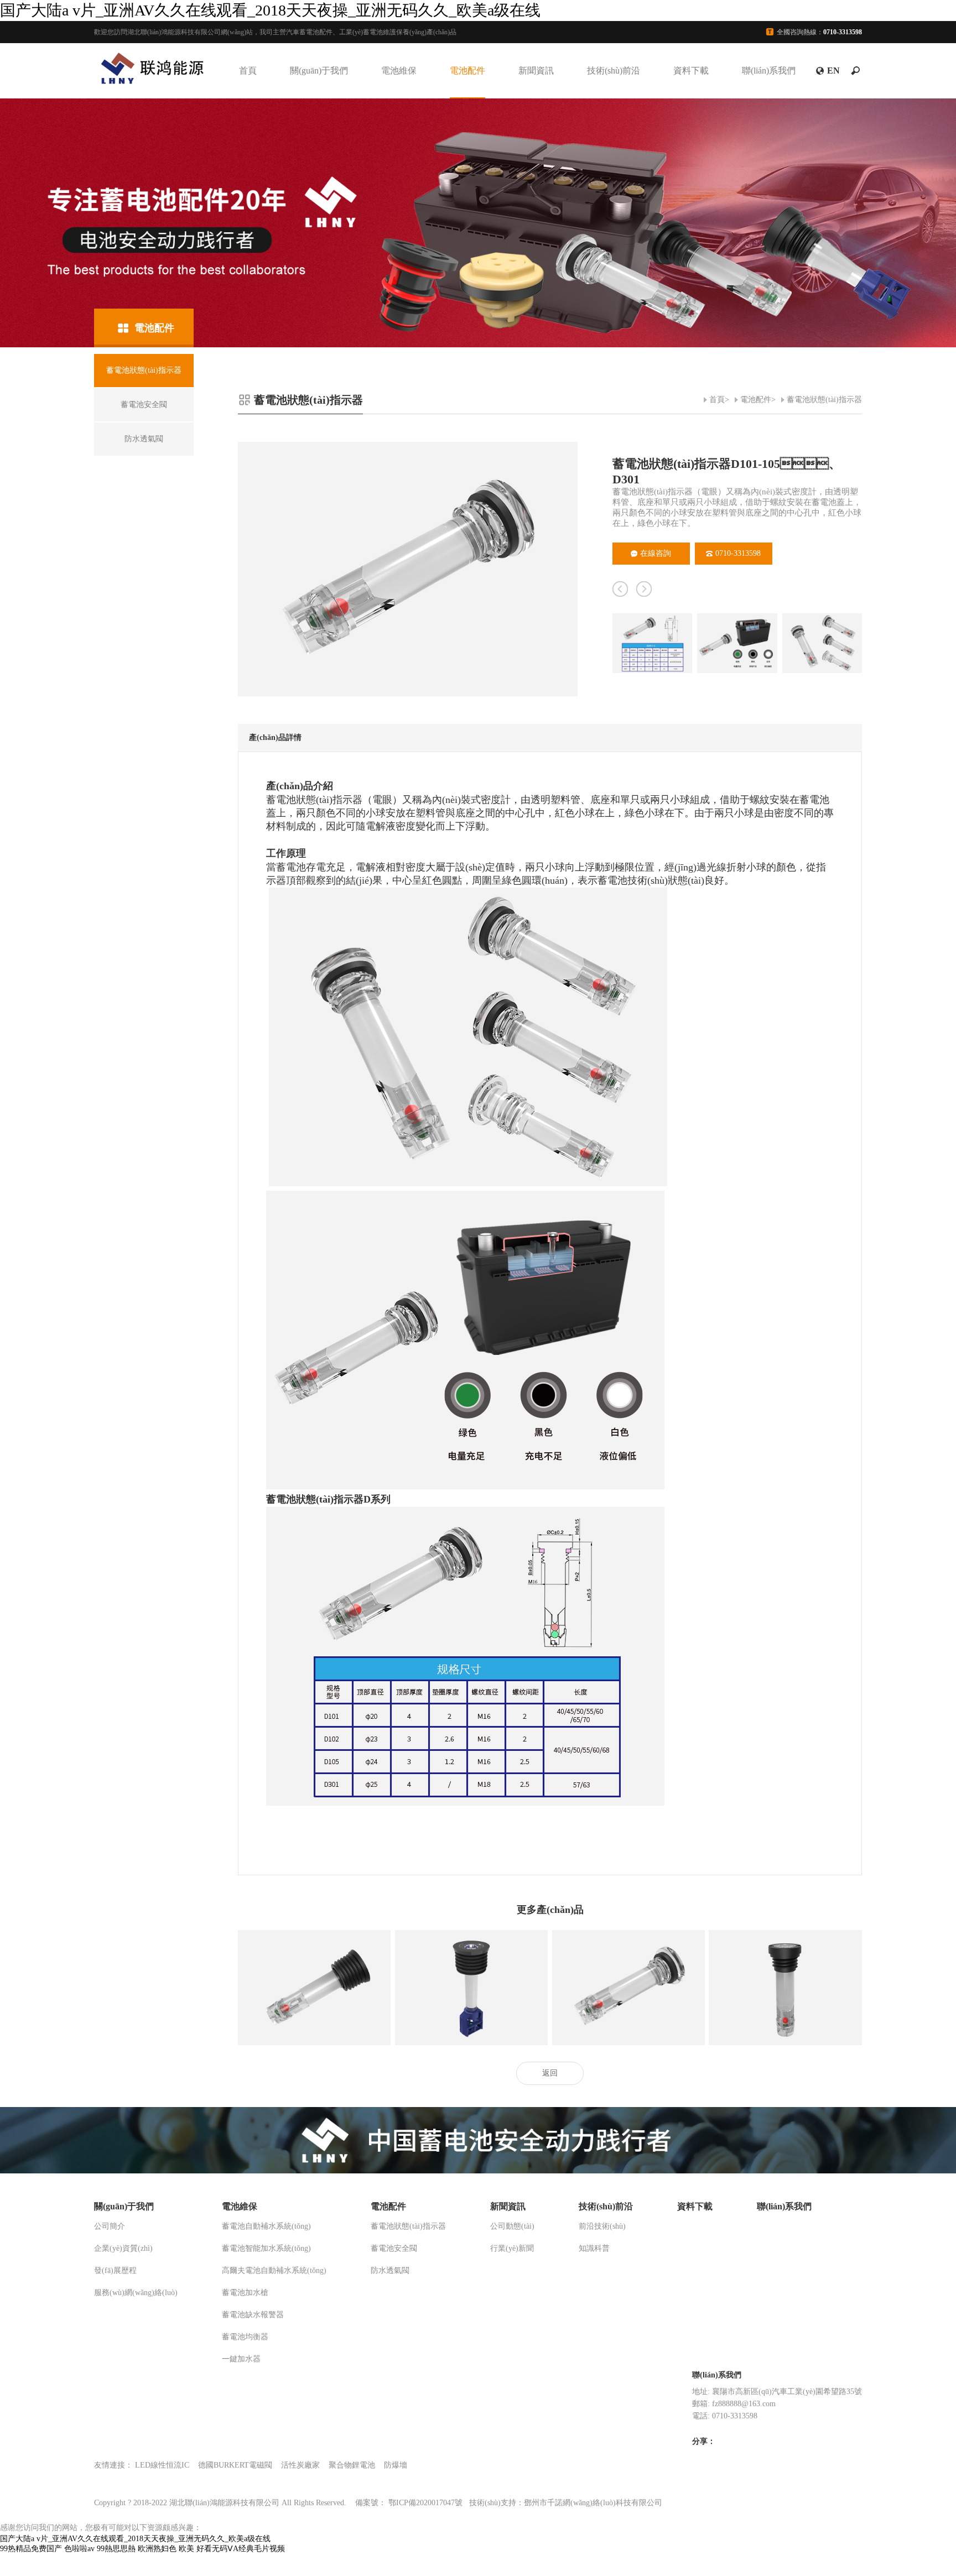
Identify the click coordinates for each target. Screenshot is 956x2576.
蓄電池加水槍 (245, 2293)
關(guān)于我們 (319, 71)
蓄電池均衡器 (245, 2337)
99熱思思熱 (116, 2549)
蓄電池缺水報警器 (253, 2315)
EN (833, 71)
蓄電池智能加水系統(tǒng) (266, 2248)
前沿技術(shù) (602, 2226)
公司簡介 (110, 2226)
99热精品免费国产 (31, 2549)
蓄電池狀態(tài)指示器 (824, 400)
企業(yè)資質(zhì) (123, 2248)
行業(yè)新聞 (512, 2248)
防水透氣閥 (390, 2270)
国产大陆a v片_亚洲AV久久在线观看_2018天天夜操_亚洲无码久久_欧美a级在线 (270, 10)
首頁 (248, 71)
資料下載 (691, 71)
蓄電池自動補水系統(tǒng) (266, 2226)
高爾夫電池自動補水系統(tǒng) (274, 2270)
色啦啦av (79, 2549)
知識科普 (594, 2248)
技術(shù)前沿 (614, 71)
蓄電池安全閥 (394, 2248)
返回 (550, 2073)
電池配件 (467, 71)
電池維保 (399, 71)
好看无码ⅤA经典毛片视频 (241, 2549)
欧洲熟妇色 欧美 (166, 2549)
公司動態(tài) (512, 2226)
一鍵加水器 (241, 2359)
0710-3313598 (738, 553)
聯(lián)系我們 (769, 71)
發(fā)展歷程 (115, 2270)
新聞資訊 (536, 71)
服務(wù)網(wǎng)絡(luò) (136, 2293)
